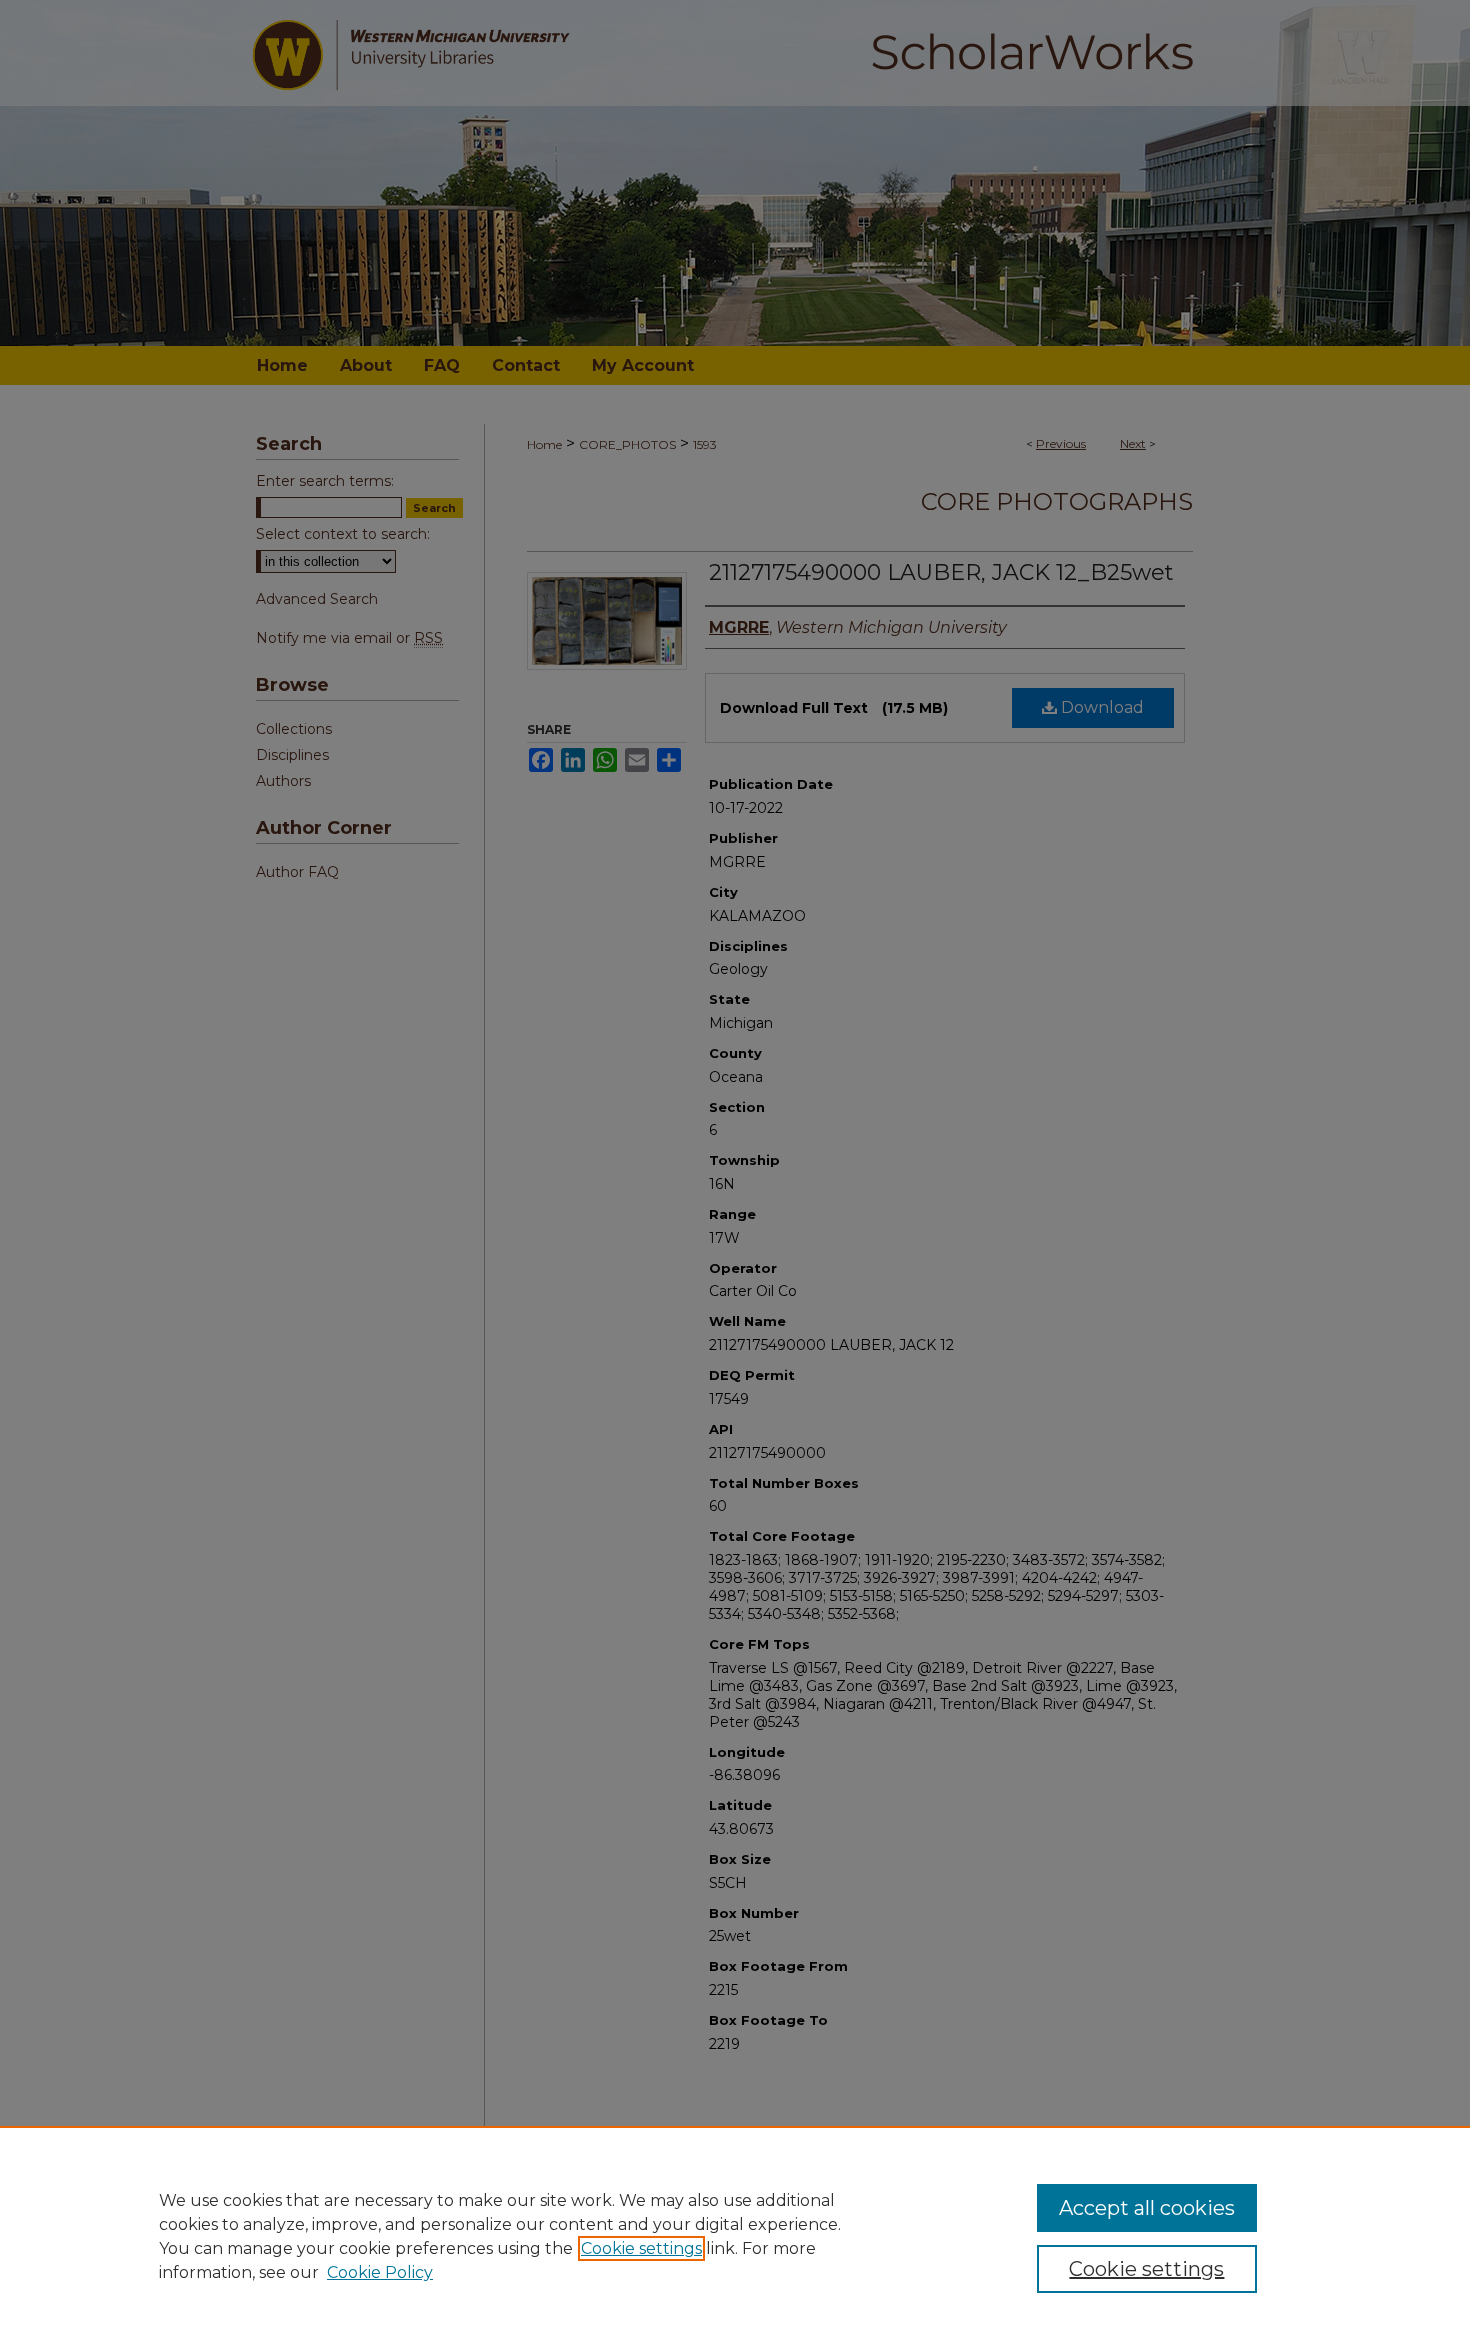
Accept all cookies (1147, 2208)
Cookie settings (641, 2248)
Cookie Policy (380, 2272)
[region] (735, 2236)
